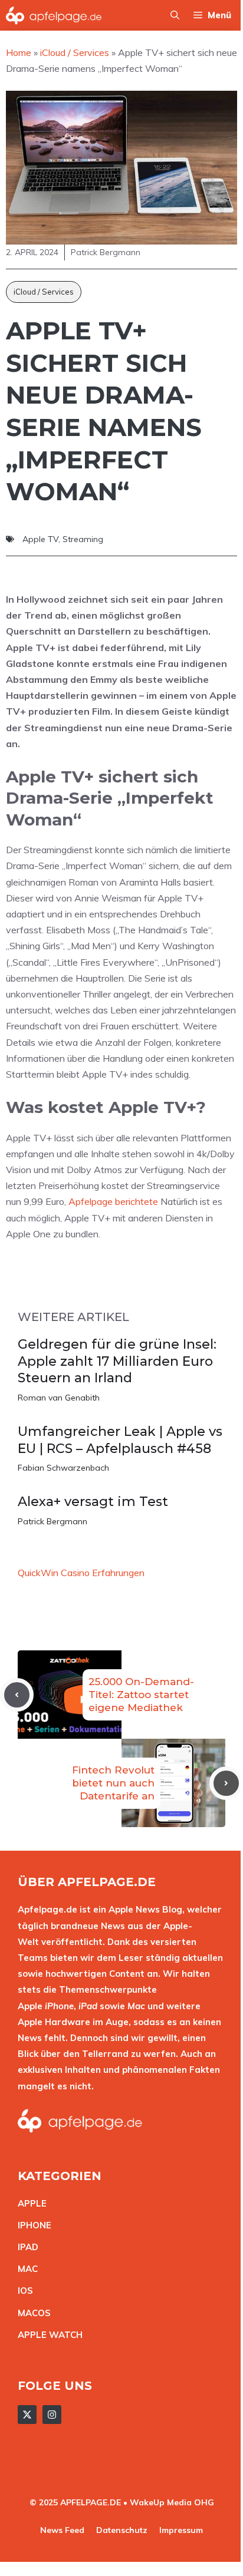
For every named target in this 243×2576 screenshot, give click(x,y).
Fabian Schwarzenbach (63, 1468)
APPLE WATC (47, 2335)
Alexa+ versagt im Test (93, 1502)
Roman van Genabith (59, 1398)
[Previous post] (17, 1695)
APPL (29, 2203)
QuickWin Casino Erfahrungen (81, 1573)
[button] (175, 15)
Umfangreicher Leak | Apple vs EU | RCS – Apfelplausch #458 (120, 1440)
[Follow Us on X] (27, 2415)
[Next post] (226, 1783)
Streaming (83, 539)
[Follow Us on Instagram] (52, 2415)
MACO (31, 2313)
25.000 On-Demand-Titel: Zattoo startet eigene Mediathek (141, 1695)
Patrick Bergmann (52, 1521)
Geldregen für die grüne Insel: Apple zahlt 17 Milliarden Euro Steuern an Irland (117, 1361)
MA (25, 2269)
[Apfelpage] (54, 15)
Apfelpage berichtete (113, 1201)
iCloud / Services (44, 292)
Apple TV (40, 539)
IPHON (32, 2225)
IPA (25, 2247)
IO (22, 2291)
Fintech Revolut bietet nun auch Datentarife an (113, 1783)
